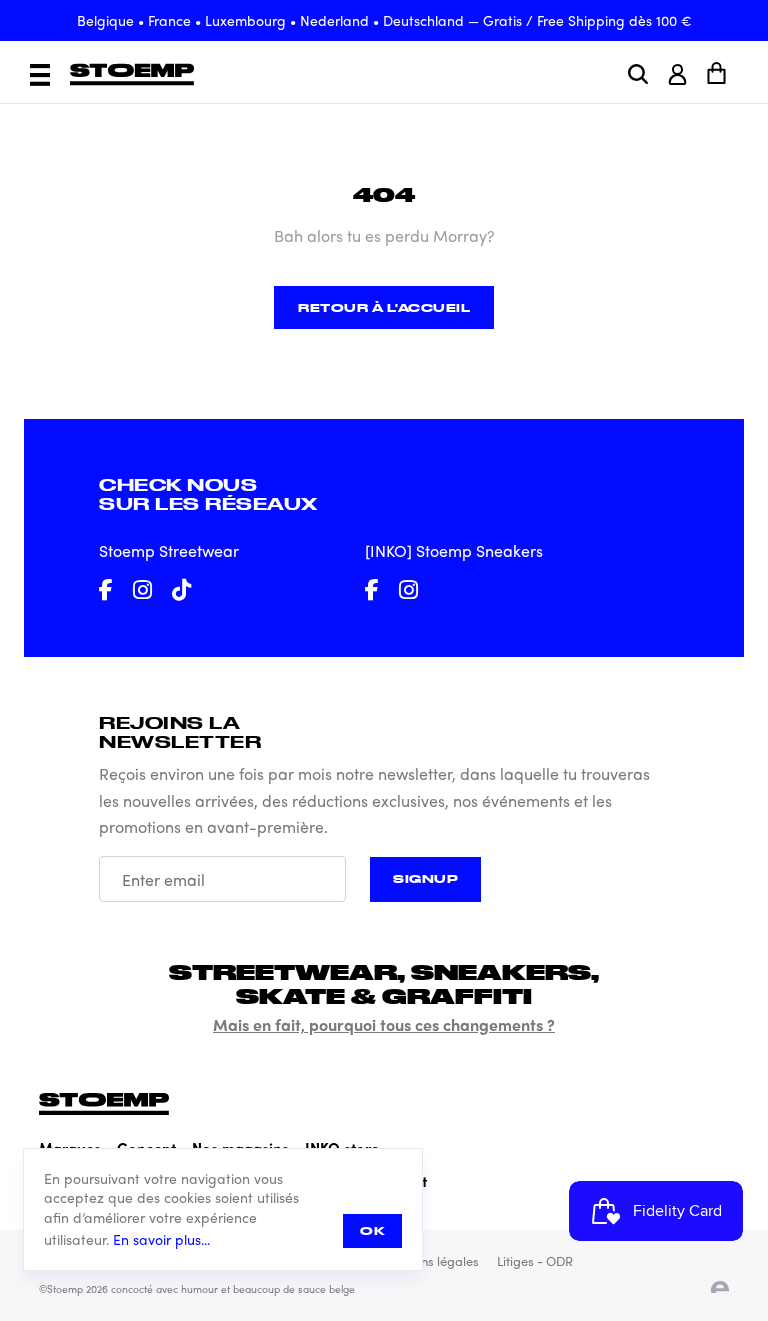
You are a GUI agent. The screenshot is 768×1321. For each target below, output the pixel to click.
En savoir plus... (161, 1239)
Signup (425, 878)
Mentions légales (429, 1260)
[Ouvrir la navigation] (40, 75)
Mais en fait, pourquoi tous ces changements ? (384, 1024)
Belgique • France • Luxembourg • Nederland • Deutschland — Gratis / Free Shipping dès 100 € (384, 20)
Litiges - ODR (535, 1260)
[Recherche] (638, 74)
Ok (372, 1230)
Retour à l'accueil (384, 307)
